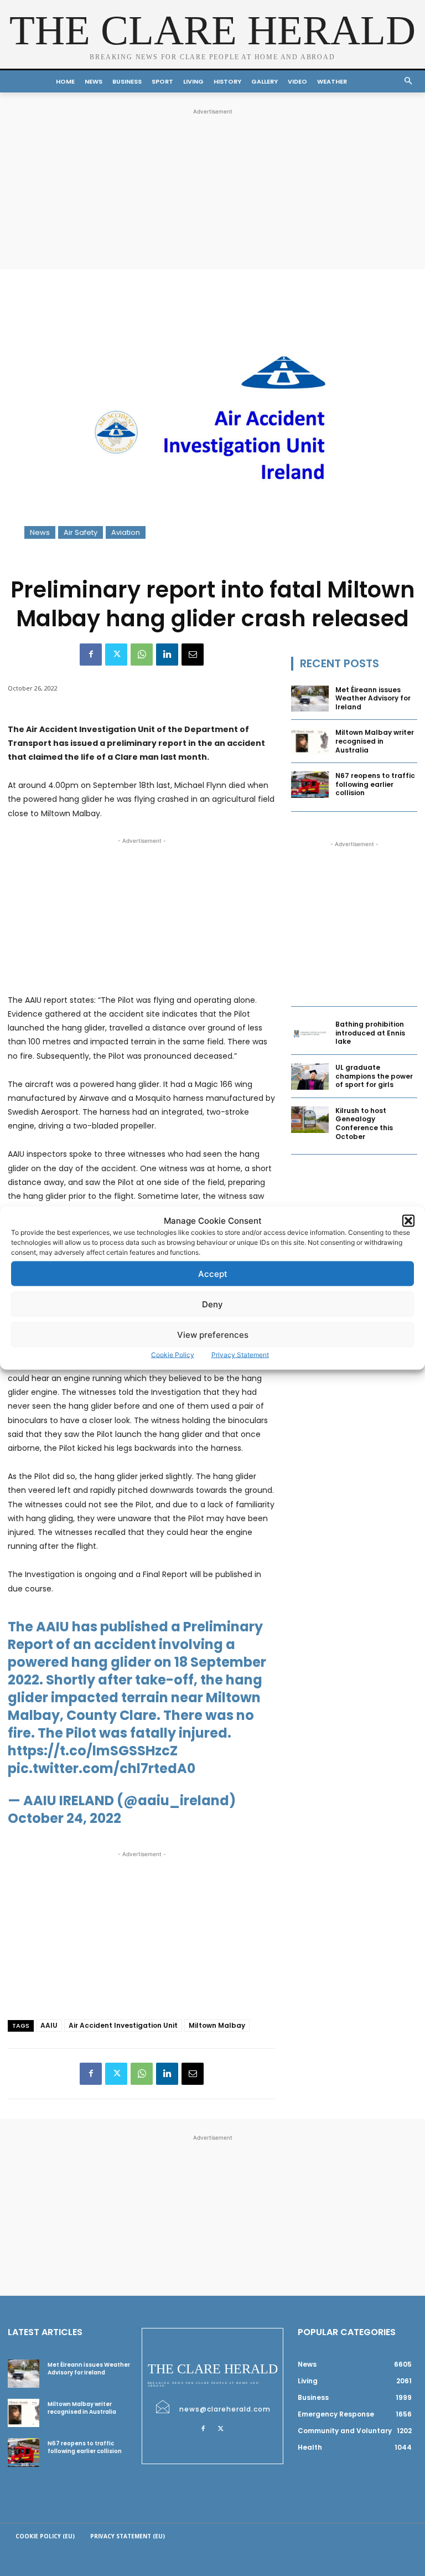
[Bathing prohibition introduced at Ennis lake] (310, 1033)
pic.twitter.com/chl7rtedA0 (102, 1768)
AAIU (49, 2025)
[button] (408, 1220)
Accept (213, 1273)
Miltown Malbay (217, 2025)
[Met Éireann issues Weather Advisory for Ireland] (310, 699)
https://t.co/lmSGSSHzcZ (93, 1751)
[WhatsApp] (142, 655)
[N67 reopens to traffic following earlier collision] (310, 785)
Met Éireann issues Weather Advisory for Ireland (373, 698)
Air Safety (81, 532)
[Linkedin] (167, 655)
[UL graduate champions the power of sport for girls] (310, 1076)
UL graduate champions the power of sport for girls (374, 1076)
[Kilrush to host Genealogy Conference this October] (310, 1120)
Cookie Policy (173, 1355)
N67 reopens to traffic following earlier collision (375, 784)
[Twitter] (116, 655)
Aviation (126, 532)
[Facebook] (91, 655)
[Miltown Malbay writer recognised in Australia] (310, 741)
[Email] (193, 655)
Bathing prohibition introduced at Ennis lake (370, 1033)
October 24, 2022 (64, 1818)
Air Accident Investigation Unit (123, 2025)
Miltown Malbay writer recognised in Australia (375, 741)
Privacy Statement (240, 1355)
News (40, 532)
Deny (212, 1304)
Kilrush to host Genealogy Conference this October (364, 1124)
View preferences (213, 1334)
